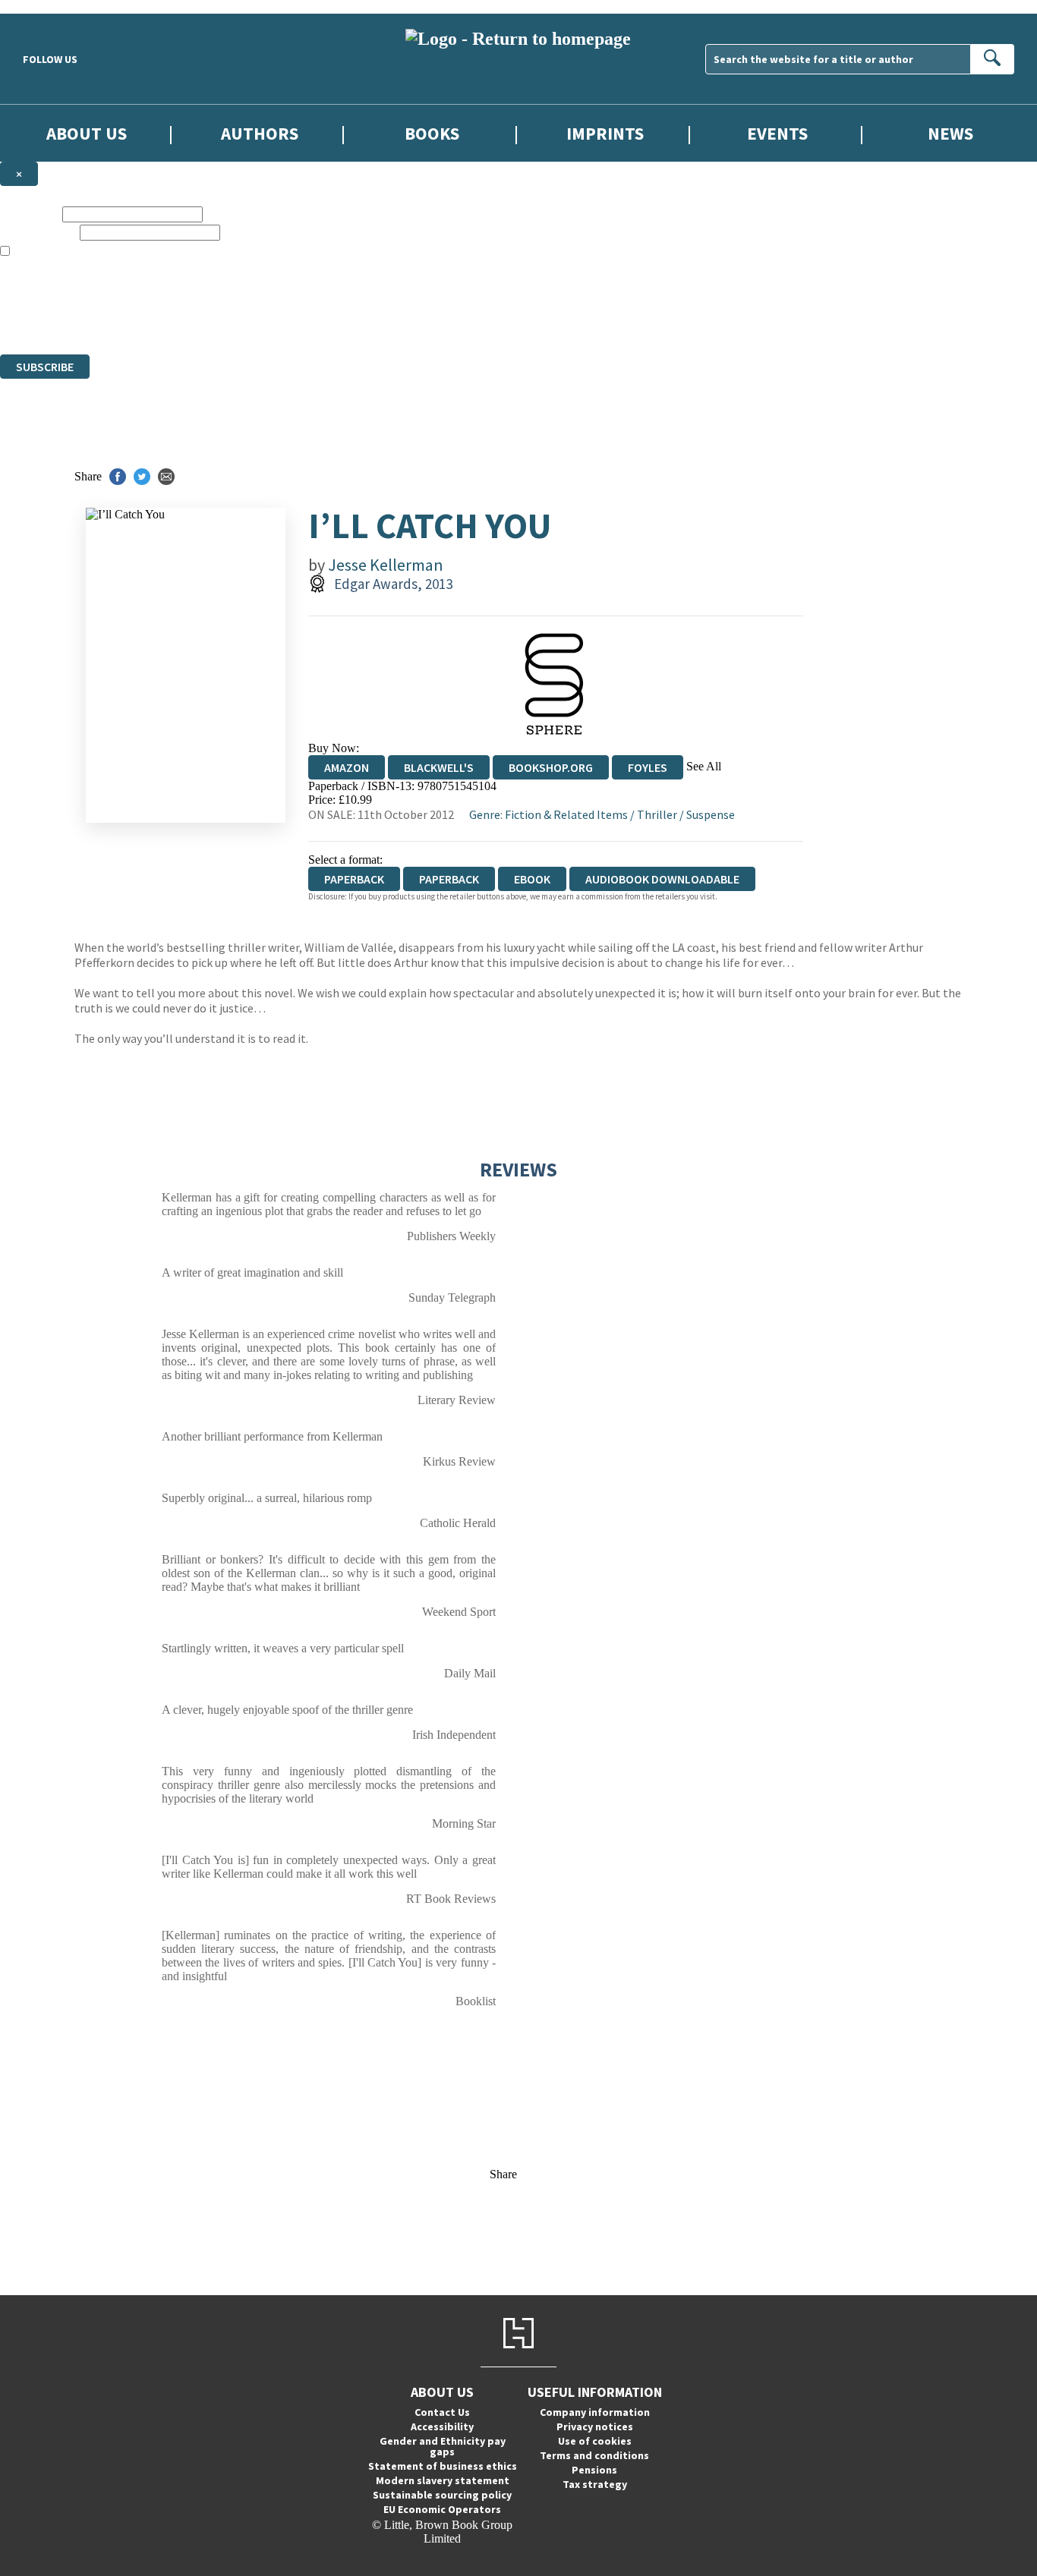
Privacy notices (595, 2426)
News (950, 133)
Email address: (38, 232)
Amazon (347, 767)
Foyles (648, 767)
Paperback (449, 879)
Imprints (605, 133)
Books (432, 133)
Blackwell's (439, 767)
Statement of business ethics (443, 2466)
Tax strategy (595, 2484)
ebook (532, 879)
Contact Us (442, 2412)
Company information (595, 2412)
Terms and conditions (594, 2455)
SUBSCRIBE (45, 367)
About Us (87, 133)
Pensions (594, 2470)
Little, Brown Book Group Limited (188, 293)
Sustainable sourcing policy (442, 2495)
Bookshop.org (551, 767)
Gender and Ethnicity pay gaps (443, 2446)
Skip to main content (49, 6)
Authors (260, 133)
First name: (30, 214)
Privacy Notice (299, 320)
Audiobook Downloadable (662, 879)
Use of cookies (595, 2441)
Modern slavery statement (443, 2480)
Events (777, 133)
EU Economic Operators (442, 2509)
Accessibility (442, 2426)
